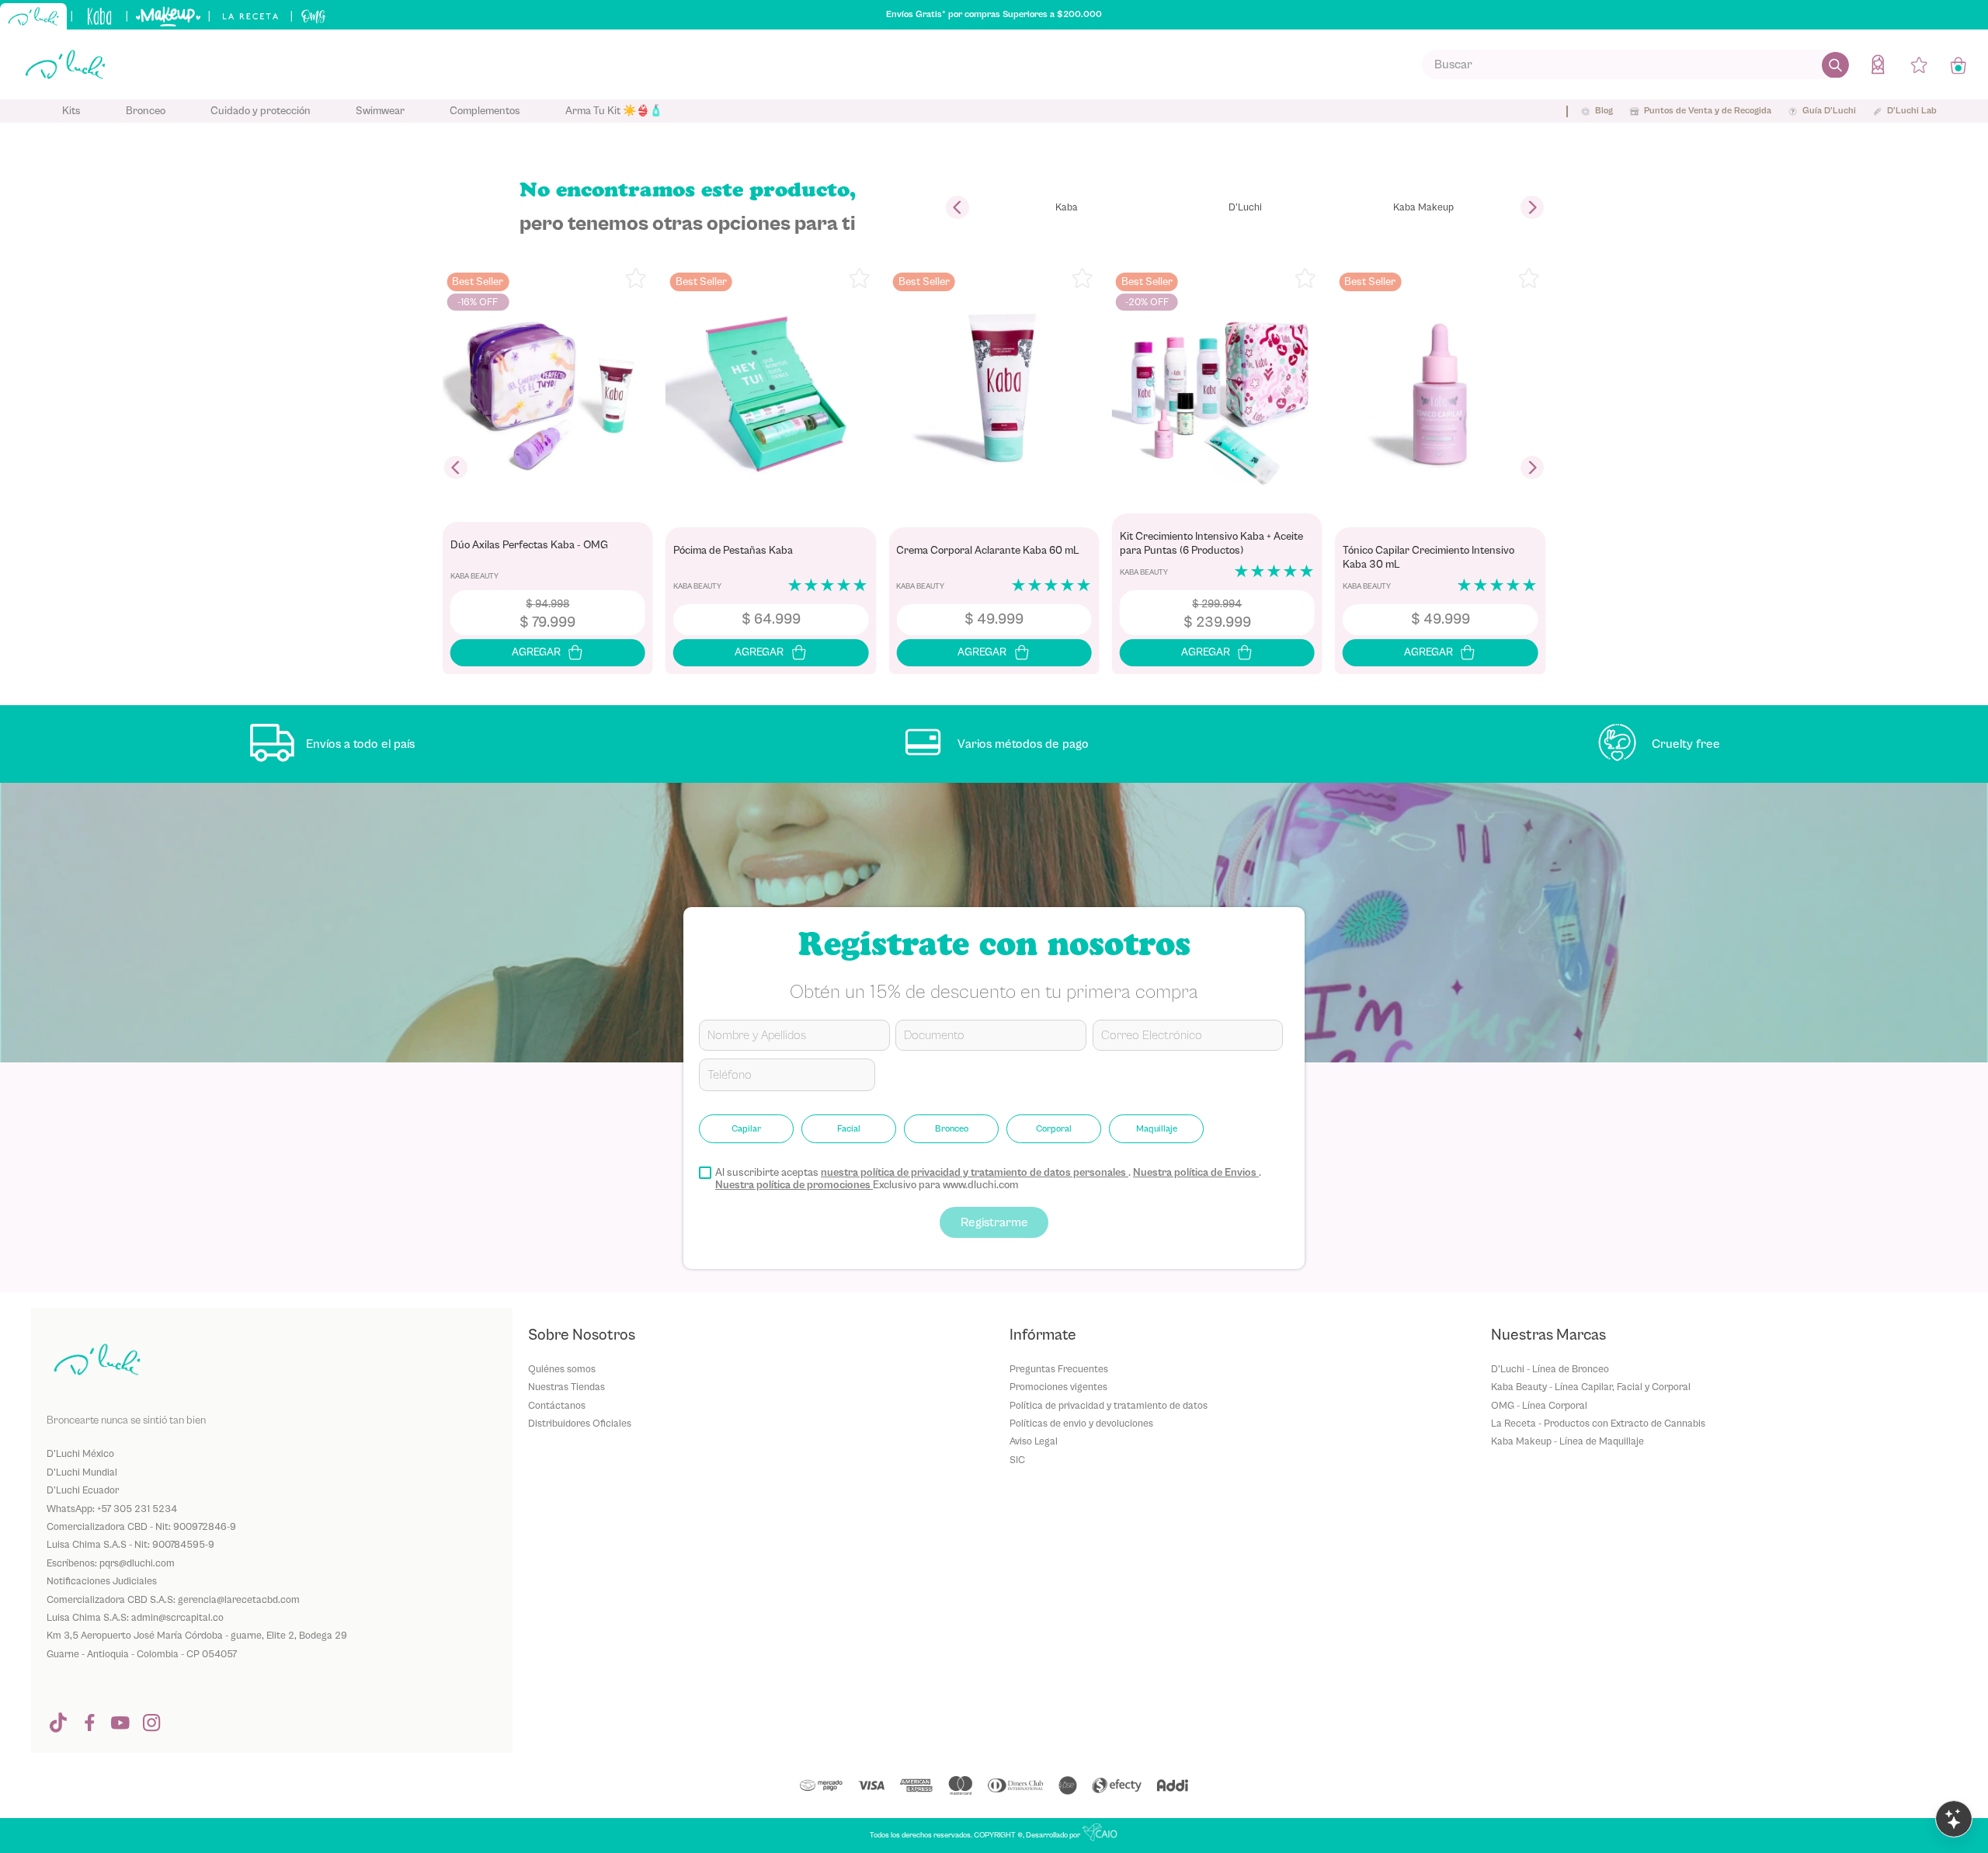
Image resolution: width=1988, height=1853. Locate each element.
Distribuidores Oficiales (580, 1423)
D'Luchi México (80, 1453)
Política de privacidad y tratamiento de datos (1109, 1405)
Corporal (1054, 1128)
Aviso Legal (1034, 1441)
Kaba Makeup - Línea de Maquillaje (1567, 1441)
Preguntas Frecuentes (1059, 1369)
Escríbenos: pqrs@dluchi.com (111, 1563)
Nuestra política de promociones (794, 1185)
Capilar (746, 1128)
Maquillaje (1157, 1128)
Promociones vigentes (1058, 1387)
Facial (849, 1128)
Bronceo (952, 1128)
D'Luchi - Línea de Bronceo (1550, 1369)
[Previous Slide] (958, 207)
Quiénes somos (562, 1369)
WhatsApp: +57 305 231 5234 (112, 1509)
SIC (1017, 1460)
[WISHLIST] (1919, 64)
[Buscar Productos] (1835, 64)
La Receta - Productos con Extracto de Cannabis (1598, 1423)
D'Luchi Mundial (82, 1472)
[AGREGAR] (548, 653)
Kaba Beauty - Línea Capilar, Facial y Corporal (1591, 1387)
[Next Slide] (1532, 207)
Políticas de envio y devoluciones (1081, 1423)
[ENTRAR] (1879, 64)
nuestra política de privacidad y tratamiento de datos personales (975, 1173)
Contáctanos (557, 1405)
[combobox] (1635, 64)
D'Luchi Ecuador (83, 1490)
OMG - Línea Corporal (1539, 1405)
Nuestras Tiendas (567, 1387)
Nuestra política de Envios (1196, 1173)
